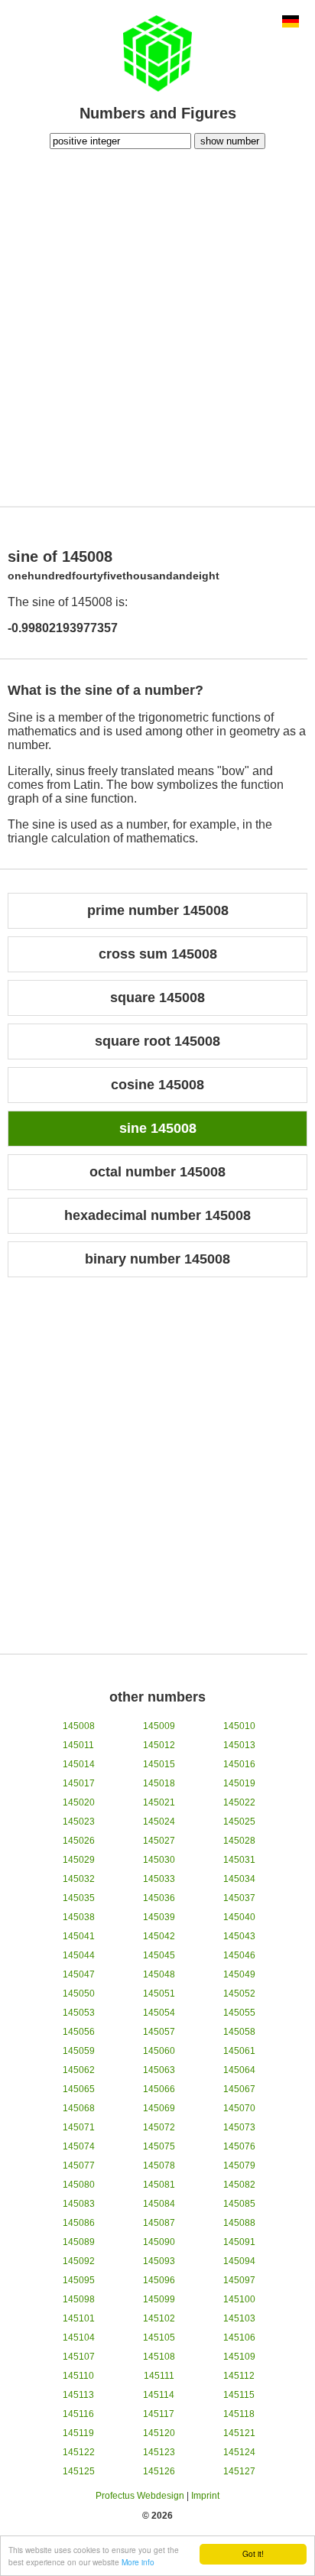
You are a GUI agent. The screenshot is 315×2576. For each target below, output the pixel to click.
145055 (239, 2013)
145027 (159, 1841)
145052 (239, 1994)
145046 (239, 1955)
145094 (239, 2261)
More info (138, 2562)
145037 (239, 1898)
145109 (239, 2357)
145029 (79, 1860)
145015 (159, 1764)
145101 (79, 2318)
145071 (79, 2127)
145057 (159, 2032)
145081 (159, 2185)
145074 (79, 2146)
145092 (79, 2261)
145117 (159, 2414)
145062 (79, 2070)
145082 (239, 2185)
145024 (159, 1822)
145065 (79, 2089)
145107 (79, 2357)
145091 (239, 2242)
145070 (239, 2108)
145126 (159, 2471)
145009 (159, 1726)
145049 (239, 1974)
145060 (159, 2051)
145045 (159, 1955)
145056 (79, 2032)
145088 (239, 2223)
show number (230, 141)
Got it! (253, 2553)
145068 (79, 2108)
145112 (239, 2376)
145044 (79, 1955)
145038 (79, 1917)
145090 (159, 2242)
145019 (239, 1783)
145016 (239, 1764)
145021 (159, 1802)
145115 (239, 2395)
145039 (159, 1917)
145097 (239, 2280)
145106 (239, 2338)
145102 (159, 2318)
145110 (78, 2376)
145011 (78, 1745)
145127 (239, 2471)
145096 (159, 2280)
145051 (159, 1994)
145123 (159, 2452)
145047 (79, 1974)
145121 (239, 2433)
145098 (79, 2299)
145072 (159, 2127)
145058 (239, 2032)
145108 (159, 2357)
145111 (159, 2376)
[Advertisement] (157, 326)
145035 (79, 1898)
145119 (78, 2433)
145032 (79, 1879)
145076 (239, 2146)
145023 (79, 1822)
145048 (159, 1974)
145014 (79, 1764)
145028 (239, 1841)
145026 (79, 1841)
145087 (159, 2223)
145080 (79, 2185)
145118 (239, 2414)
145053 (79, 2013)
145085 (239, 2204)
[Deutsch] (291, 23)
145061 (239, 2051)
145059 (79, 2051)
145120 (159, 2433)
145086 (79, 2223)
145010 (239, 1726)
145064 (239, 2070)
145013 (239, 1745)
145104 (79, 2338)
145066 (159, 2089)
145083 (79, 2204)
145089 (79, 2242)
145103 (239, 2318)
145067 (239, 2089)
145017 (79, 1783)
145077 (79, 2166)
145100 (239, 2299)
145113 (78, 2395)
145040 (239, 1917)
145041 (79, 1936)
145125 (79, 2471)
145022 (239, 1802)
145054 (159, 2013)
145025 (239, 1822)
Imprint (205, 2496)
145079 (239, 2166)
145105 (159, 2338)
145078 (159, 2166)
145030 (159, 1860)
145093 (159, 2261)
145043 (239, 1936)
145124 (239, 2452)
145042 (159, 1936)
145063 (159, 2070)
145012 (159, 1745)
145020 (79, 1802)
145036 (159, 1898)
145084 (159, 2204)
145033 (159, 1879)
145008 (79, 1726)
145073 (239, 2127)
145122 (79, 2452)
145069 (159, 2108)
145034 (239, 1879)
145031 (239, 1860)
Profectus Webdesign (140, 2496)
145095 (79, 2280)
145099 (159, 2299)
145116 (78, 2414)
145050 (79, 1994)
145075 (159, 2146)
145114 (159, 2395)
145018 (159, 1783)
